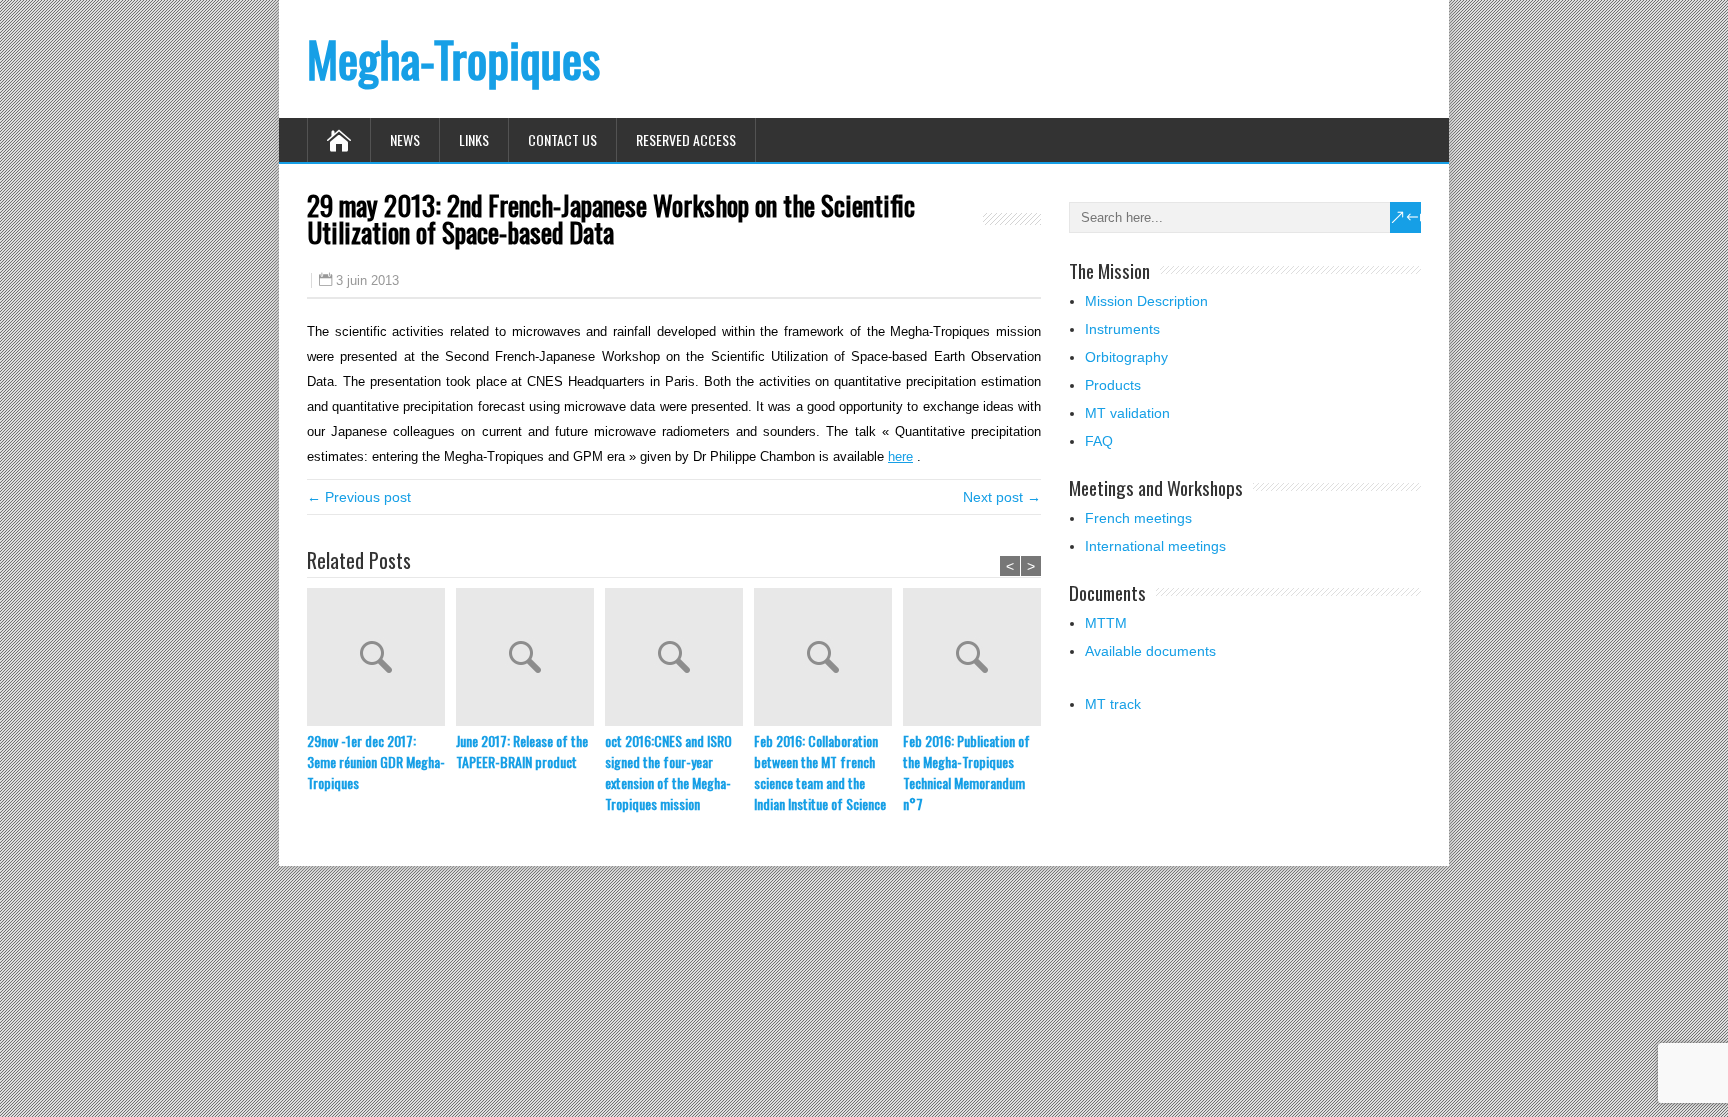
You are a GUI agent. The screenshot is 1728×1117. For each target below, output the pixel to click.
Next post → (1002, 497)
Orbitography (1126, 357)
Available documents (1150, 651)
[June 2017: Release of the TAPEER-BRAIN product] (530, 659)
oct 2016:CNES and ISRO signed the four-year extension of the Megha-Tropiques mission (668, 772)
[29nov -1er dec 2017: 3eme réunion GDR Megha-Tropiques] (381, 659)
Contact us (562, 139)
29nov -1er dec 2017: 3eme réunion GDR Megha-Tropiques (376, 761)
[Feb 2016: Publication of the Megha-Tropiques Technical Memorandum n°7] (977, 659)
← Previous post (359, 497)
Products (1113, 385)
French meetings (1138, 518)
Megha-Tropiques (453, 58)
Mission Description (1146, 301)
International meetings (1155, 546)
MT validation (1127, 413)
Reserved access (686, 139)
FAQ (1099, 441)
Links (474, 139)
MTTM (1106, 623)
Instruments (1122, 329)
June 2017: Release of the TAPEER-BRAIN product (522, 751)
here (900, 456)
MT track (1113, 704)
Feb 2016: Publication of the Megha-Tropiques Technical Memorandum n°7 (966, 772)
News (405, 139)
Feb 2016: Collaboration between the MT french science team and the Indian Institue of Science (820, 772)
